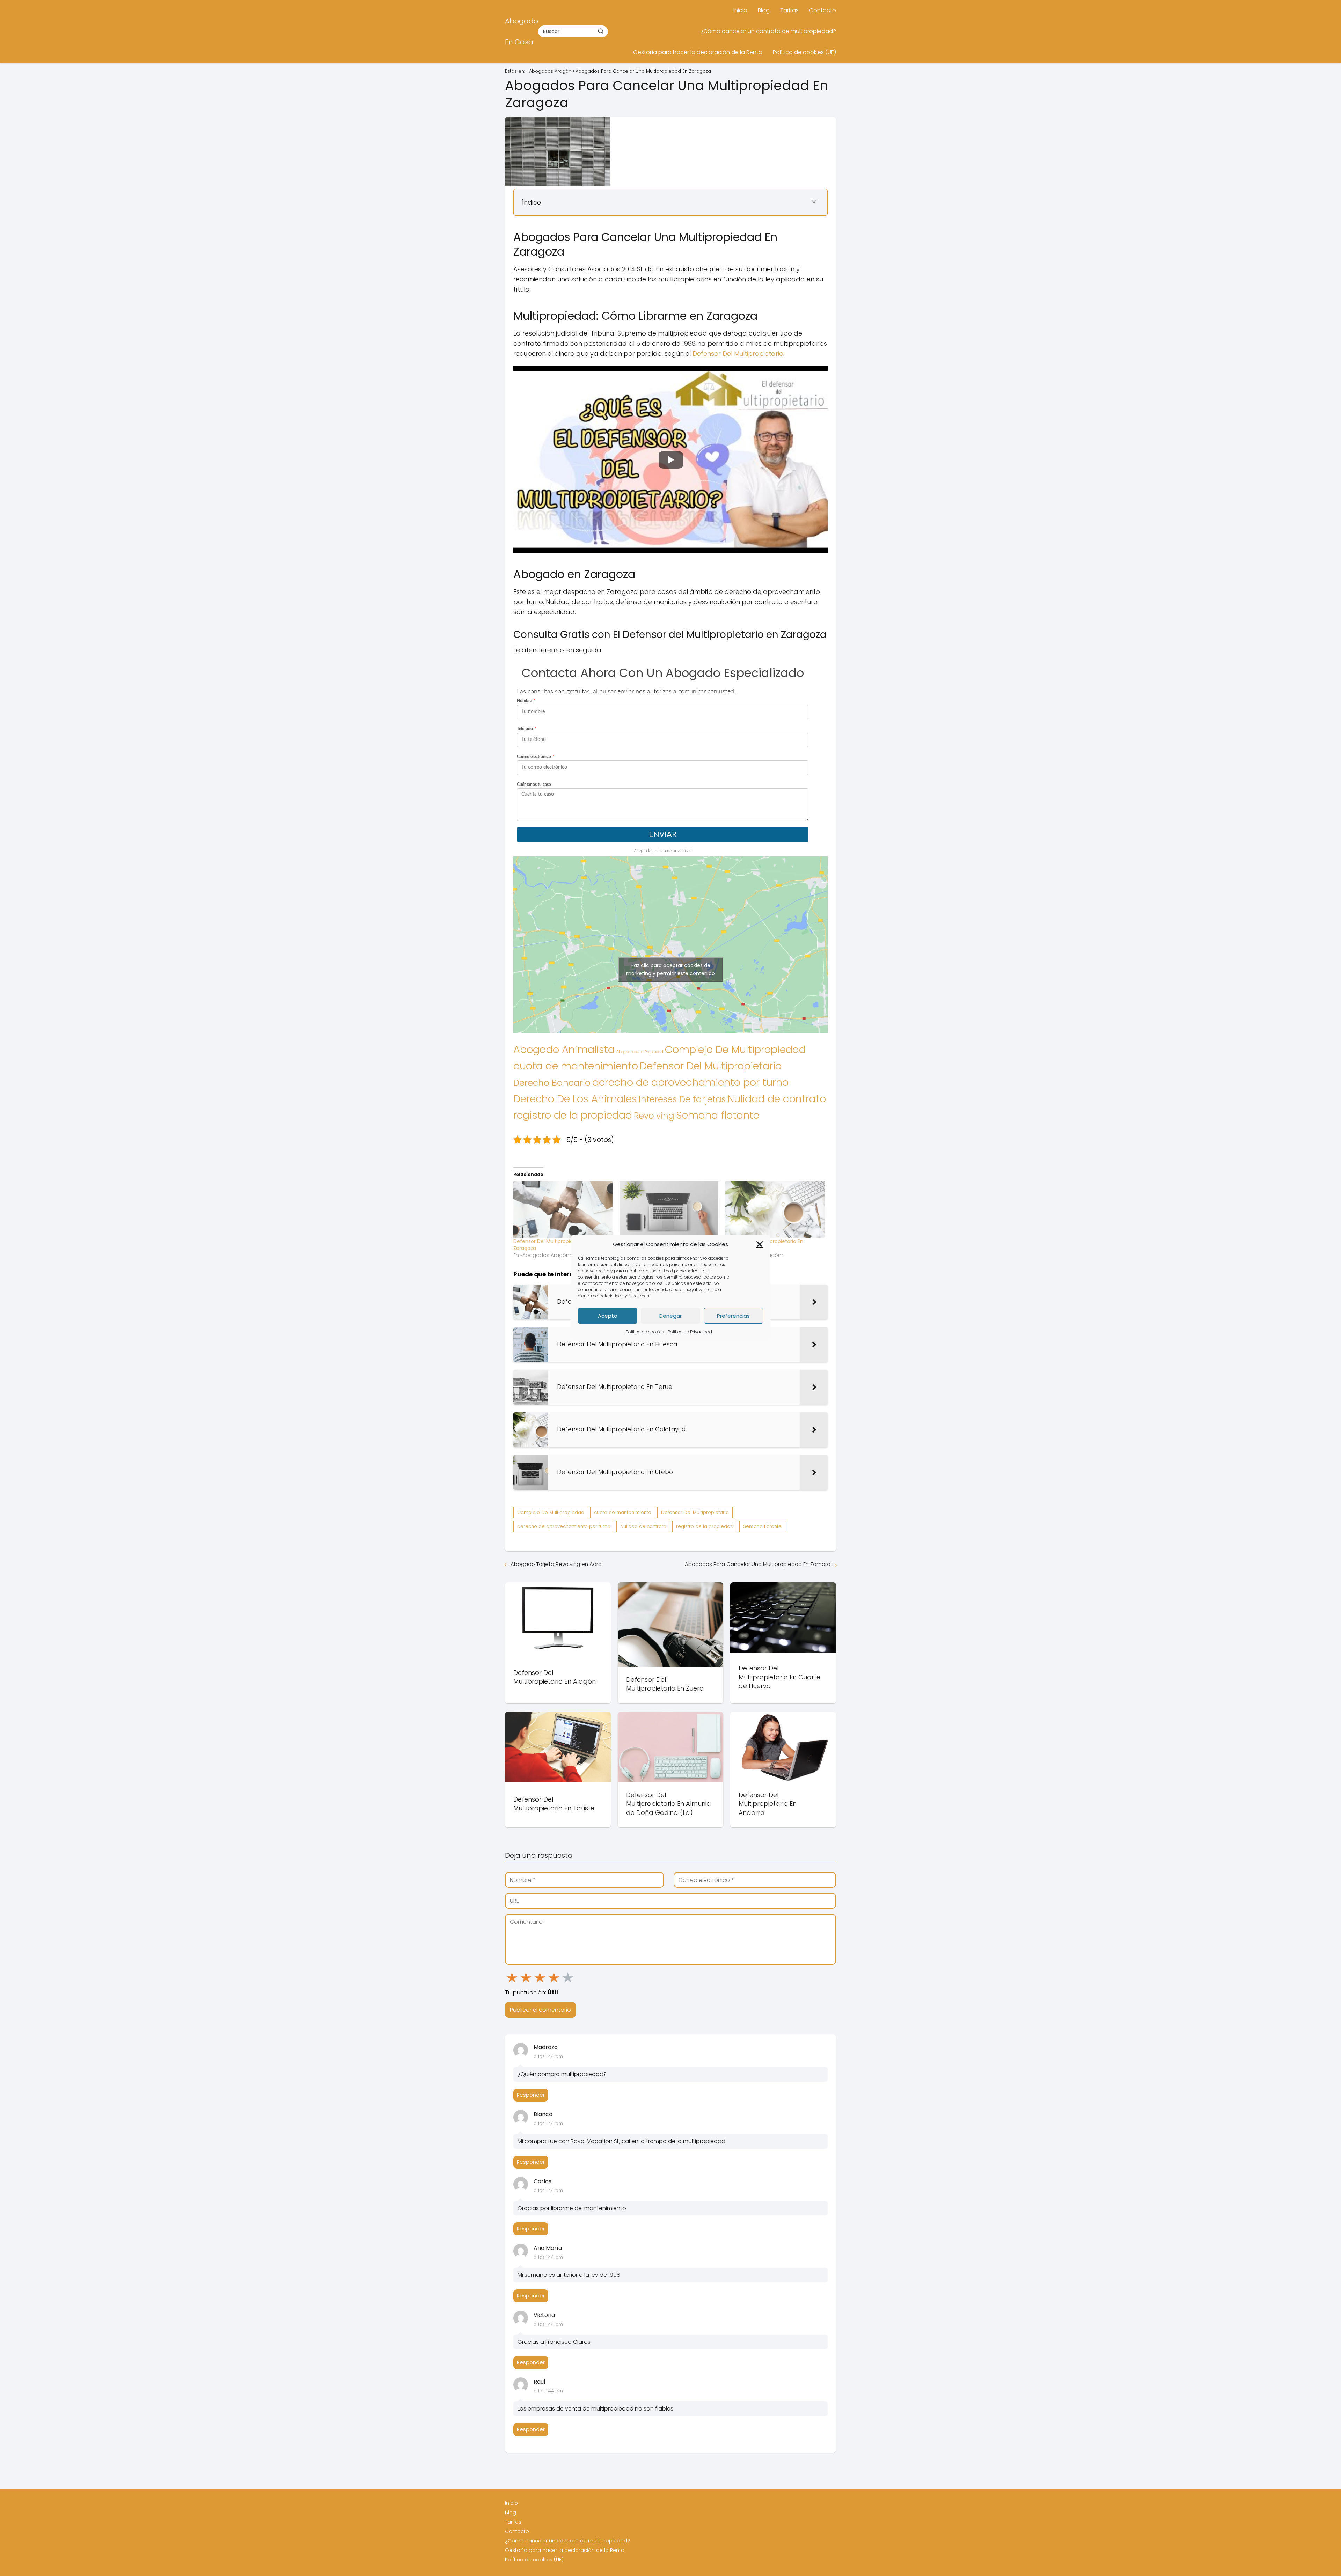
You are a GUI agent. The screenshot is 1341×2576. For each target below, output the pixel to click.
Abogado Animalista (564, 1050)
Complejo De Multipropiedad (735, 1049)
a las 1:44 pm (548, 2056)
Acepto (608, 1316)
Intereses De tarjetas (682, 1099)
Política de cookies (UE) (804, 52)
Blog (764, 10)
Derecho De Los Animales (575, 1099)
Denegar (670, 1316)
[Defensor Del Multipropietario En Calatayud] (775, 1209)
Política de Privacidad (690, 1332)
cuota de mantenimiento (576, 1066)
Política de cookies (645, 1332)
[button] (760, 1244)
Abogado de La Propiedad (640, 1052)
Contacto (823, 10)
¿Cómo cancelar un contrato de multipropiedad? (768, 31)
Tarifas (789, 10)
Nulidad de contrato (777, 1099)
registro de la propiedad (573, 1115)
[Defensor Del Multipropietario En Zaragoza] (563, 1209)
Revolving (654, 1116)
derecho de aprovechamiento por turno (690, 1082)
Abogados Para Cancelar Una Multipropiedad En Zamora (758, 1564)
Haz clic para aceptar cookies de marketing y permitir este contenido (670, 969)
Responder (531, 2095)
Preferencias (733, 1316)
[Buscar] (601, 31)
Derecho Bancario (552, 1083)
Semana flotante (718, 1115)
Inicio (740, 10)
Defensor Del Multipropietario (738, 354)
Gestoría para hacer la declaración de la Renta (698, 52)
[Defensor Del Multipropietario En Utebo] (669, 1209)
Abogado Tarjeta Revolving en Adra (556, 1564)
